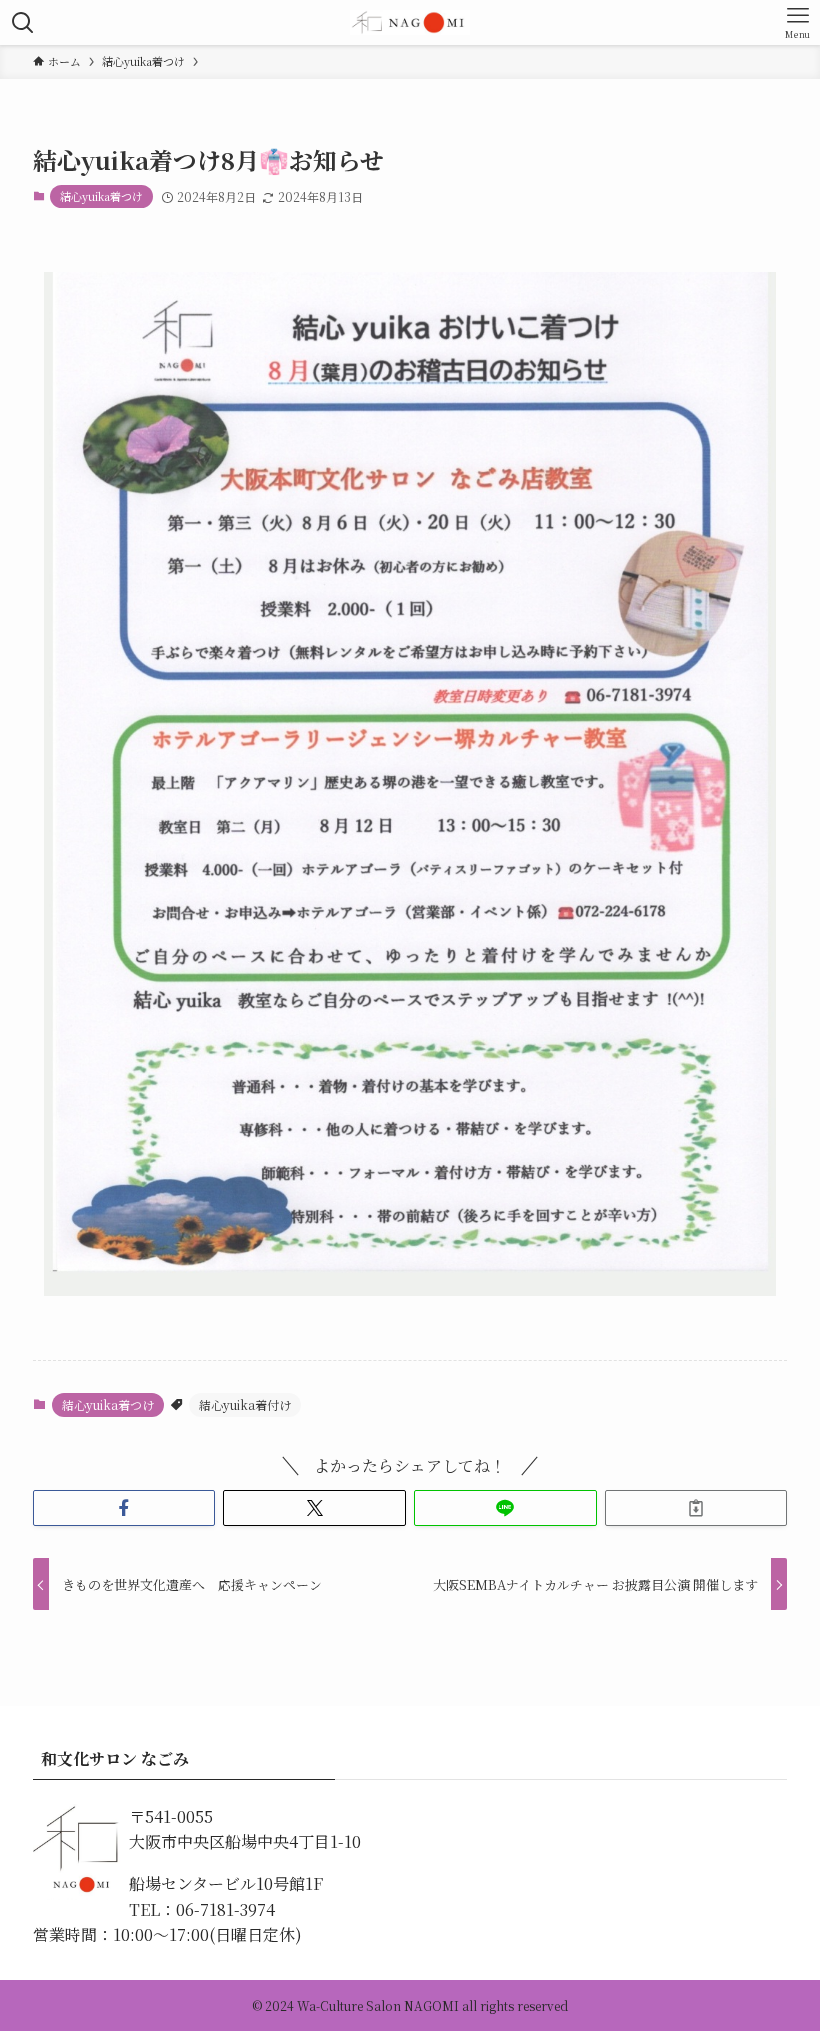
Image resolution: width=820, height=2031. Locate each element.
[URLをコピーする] (696, 1508)
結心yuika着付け (245, 1404)
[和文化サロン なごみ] (410, 22)
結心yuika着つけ (101, 196)
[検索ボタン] (22, 22)
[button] (124, 1508)
